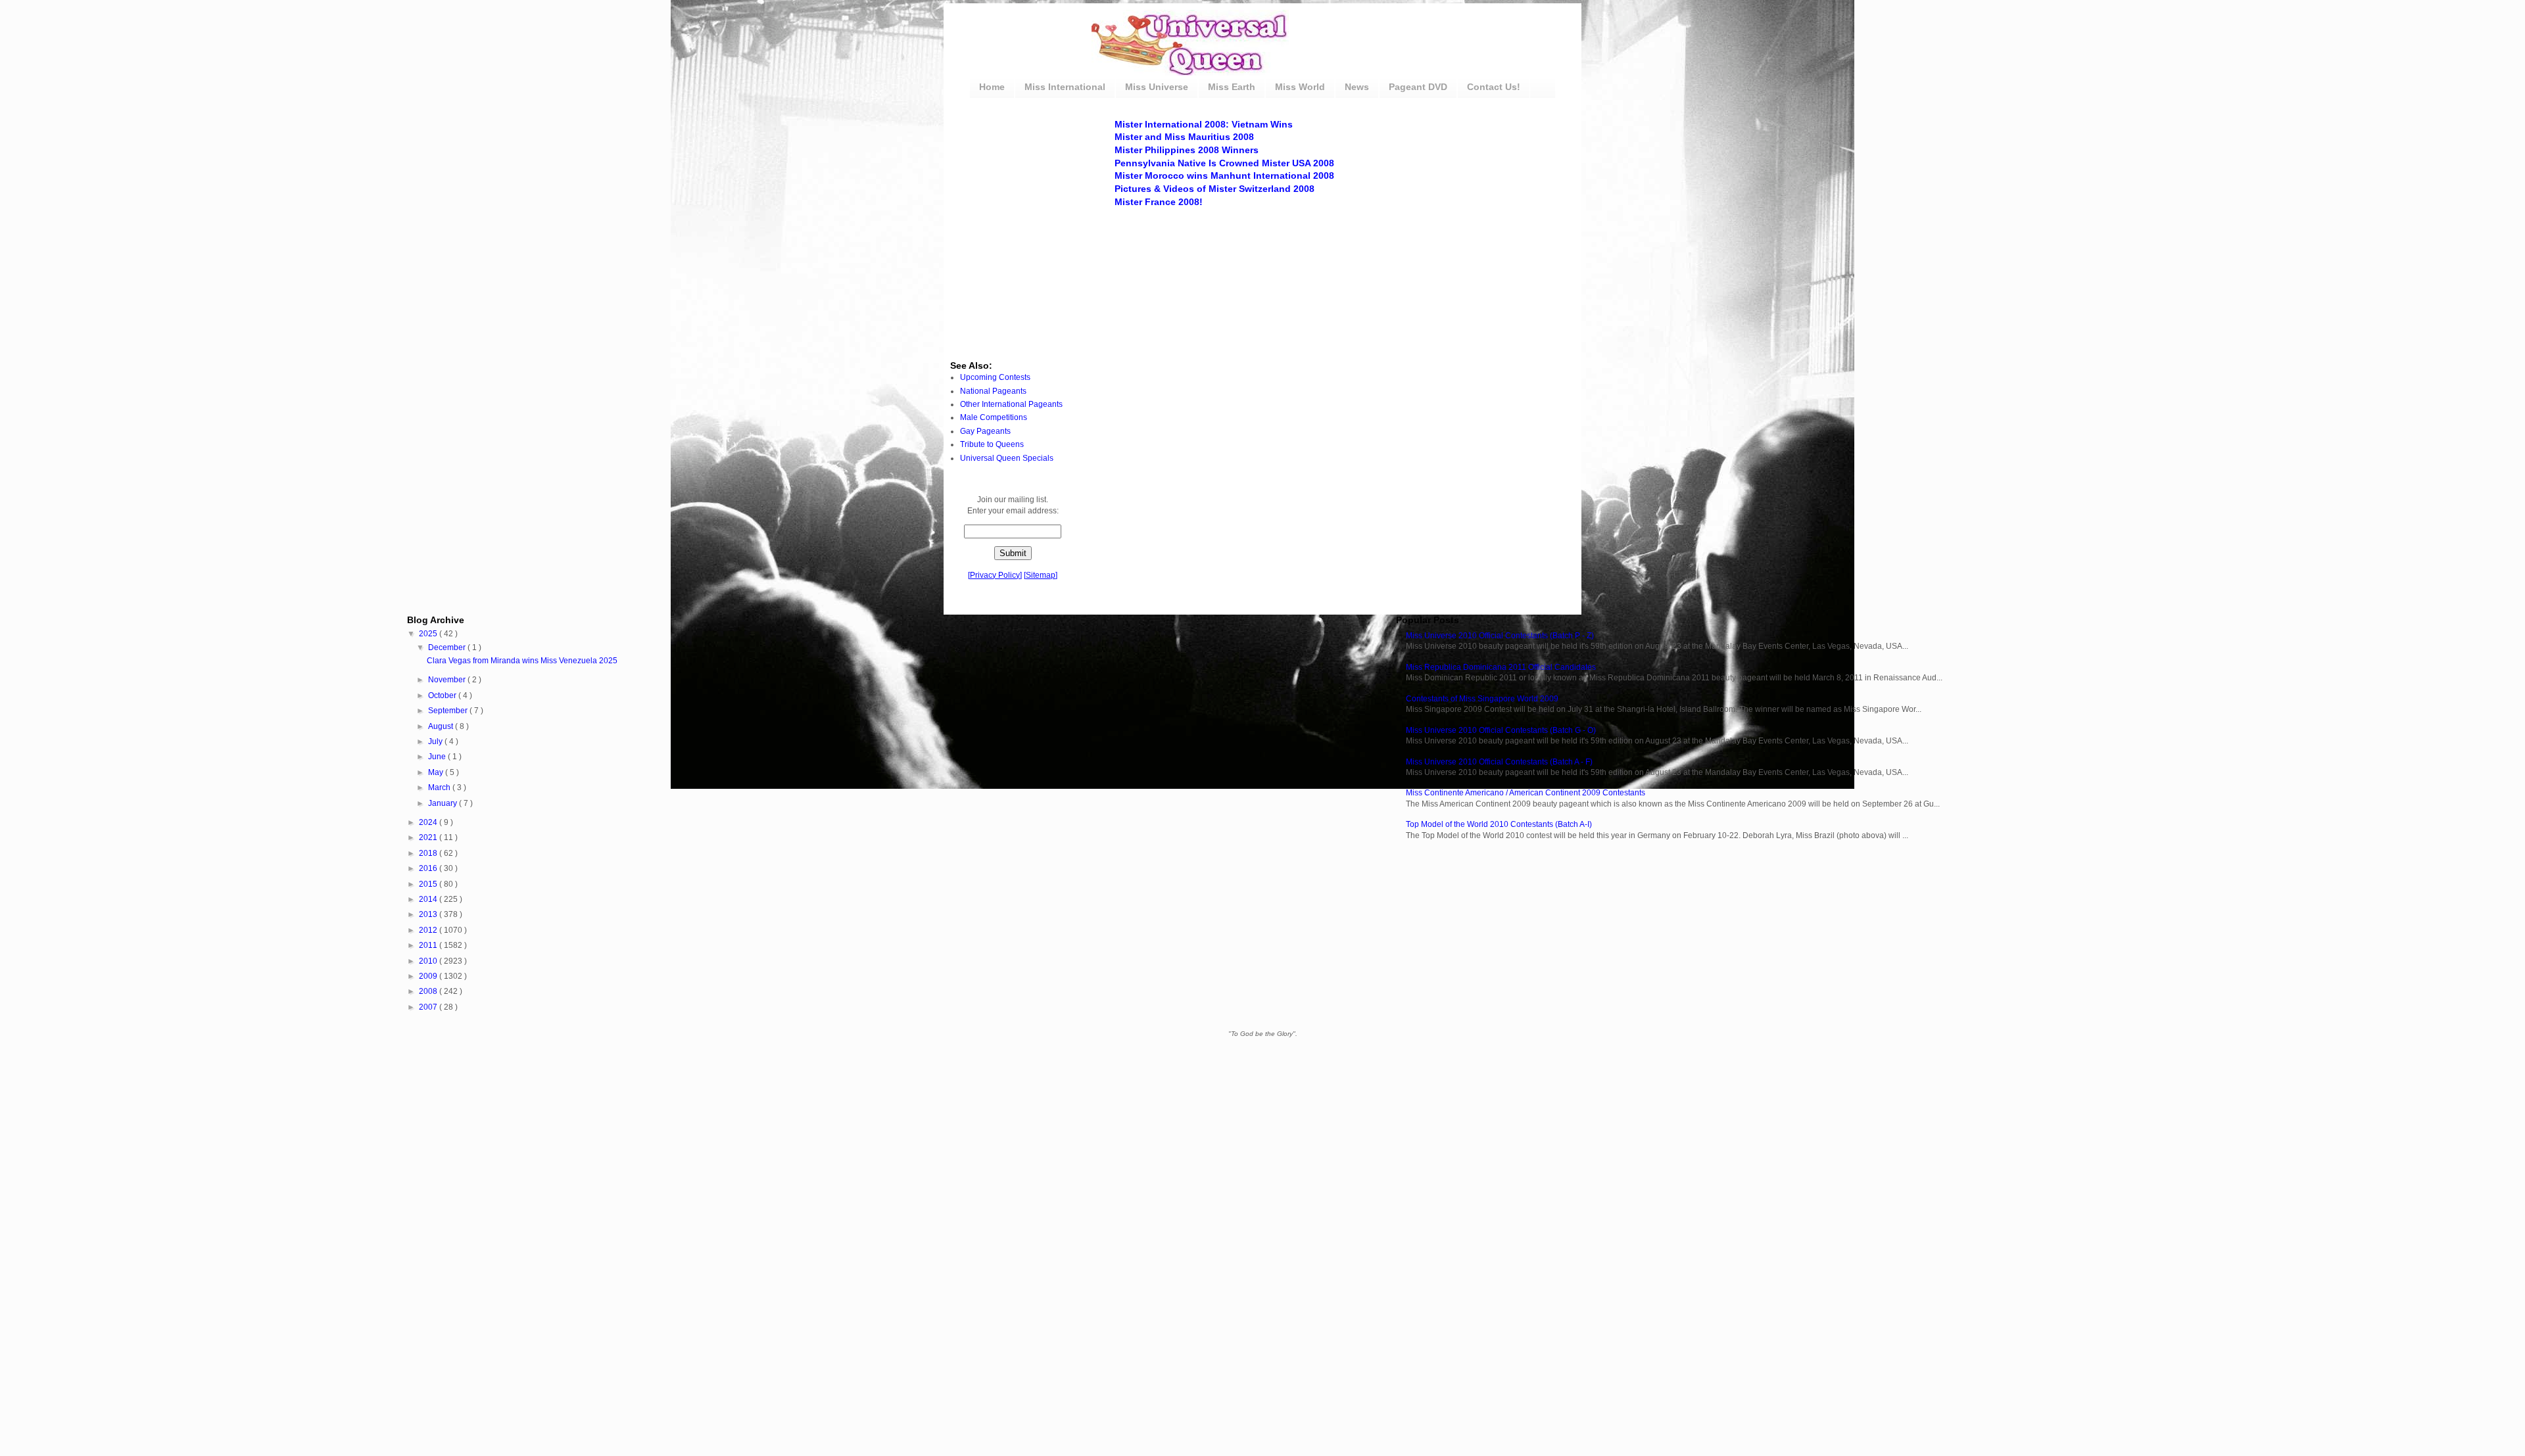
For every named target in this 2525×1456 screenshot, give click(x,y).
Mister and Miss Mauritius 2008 (1184, 137)
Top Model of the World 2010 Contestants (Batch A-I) (1499, 824)
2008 (429, 991)
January (444, 803)
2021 (429, 837)
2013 (429, 914)
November (448, 680)
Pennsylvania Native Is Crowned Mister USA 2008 (1224, 163)
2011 (429, 945)
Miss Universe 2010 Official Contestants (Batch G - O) (1501, 730)
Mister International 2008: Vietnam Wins (1204, 124)
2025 (429, 634)
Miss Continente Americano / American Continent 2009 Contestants (1526, 793)
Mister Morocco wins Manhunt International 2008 (1224, 176)
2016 (429, 868)
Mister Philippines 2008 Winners (1187, 150)
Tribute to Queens (992, 444)
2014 (429, 899)
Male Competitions (994, 417)
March (440, 787)
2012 (429, 930)
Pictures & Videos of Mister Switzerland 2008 (1214, 189)
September (449, 711)
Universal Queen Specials (1007, 458)
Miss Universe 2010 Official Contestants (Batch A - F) (1499, 762)
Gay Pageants (985, 431)
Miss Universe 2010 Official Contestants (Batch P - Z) (1500, 636)
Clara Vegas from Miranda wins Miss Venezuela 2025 (522, 661)
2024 (429, 822)
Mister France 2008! (1159, 202)
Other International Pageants (1011, 404)
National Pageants (993, 391)
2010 (429, 961)
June (438, 757)
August (442, 726)
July (436, 741)
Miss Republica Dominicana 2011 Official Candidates (1501, 667)
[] (995, 575)
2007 (429, 1007)
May (437, 772)
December (448, 647)
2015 (429, 884)
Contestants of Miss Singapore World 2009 (1482, 699)
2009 (429, 976)
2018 (429, 853)
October (443, 695)
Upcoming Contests (995, 377)
